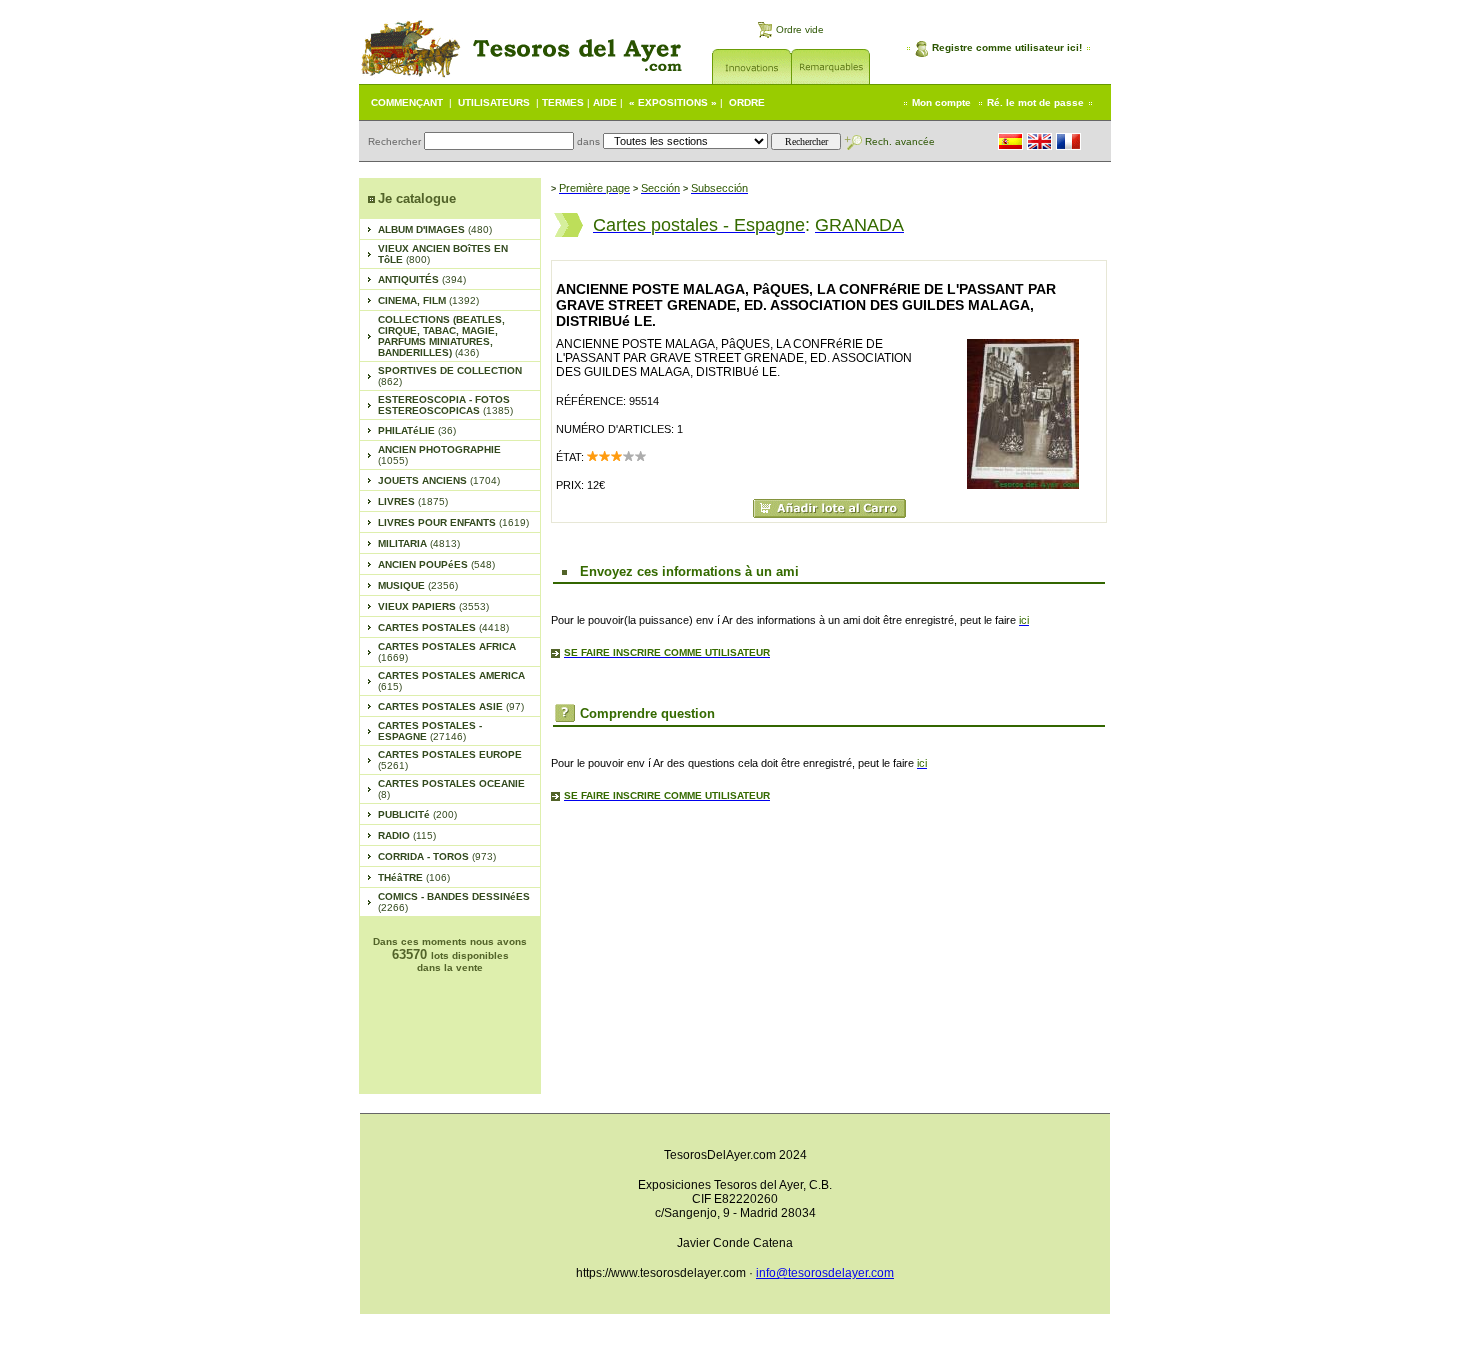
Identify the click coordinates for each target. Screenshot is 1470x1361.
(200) (417, 814)
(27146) (430, 731)
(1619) (453, 522)
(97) (451, 706)
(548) (436, 564)
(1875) (413, 501)
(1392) (428, 300)
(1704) (439, 480)
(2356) (418, 585)
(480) (435, 229)
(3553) (433, 606)
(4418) (443, 627)
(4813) (419, 543)
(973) (437, 856)
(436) (441, 336)
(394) (422, 279)
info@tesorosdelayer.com (825, 1273)
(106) (414, 877)
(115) (407, 835)
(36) (417, 430)
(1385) (445, 405)
